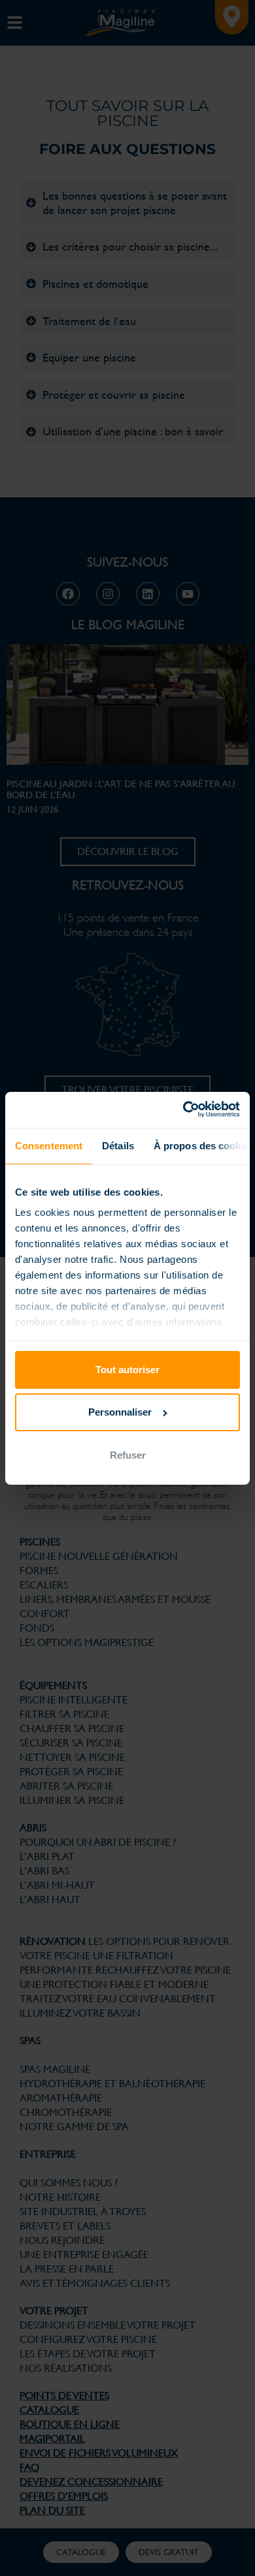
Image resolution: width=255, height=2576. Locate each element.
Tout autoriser (127, 1370)
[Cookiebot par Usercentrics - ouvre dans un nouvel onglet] (184, 1109)
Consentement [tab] (49, 1146)
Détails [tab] (118, 1146)
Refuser (128, 1455)
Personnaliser (120, 1412)
